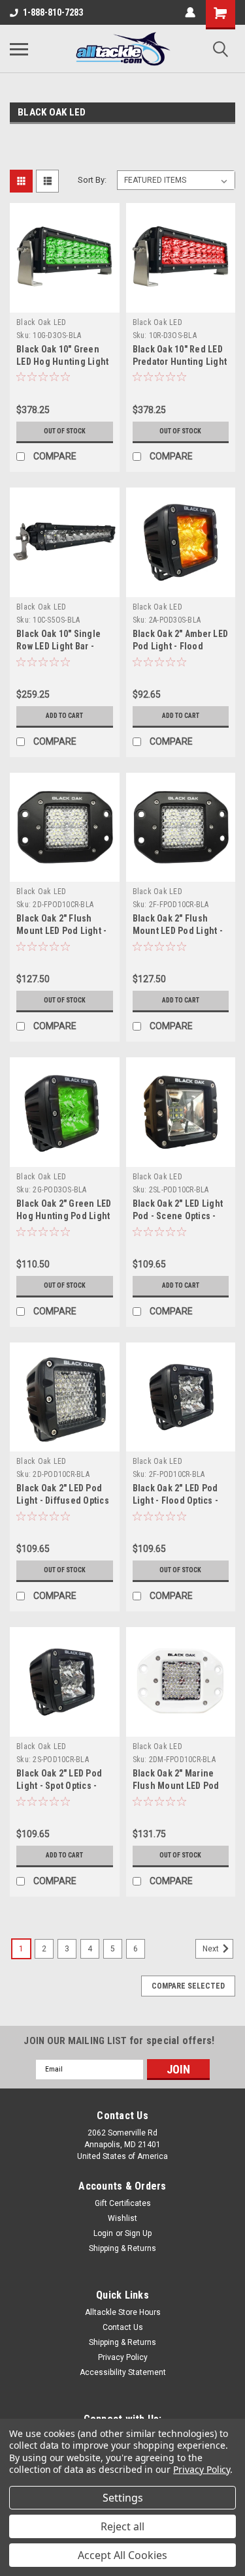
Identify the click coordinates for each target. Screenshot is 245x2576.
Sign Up (138, 2233)
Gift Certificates (123, 2203)
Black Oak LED (41, 322)
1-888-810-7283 (53, 12)
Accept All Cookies (122, 2555)
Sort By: (92, 180)
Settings (123, 2498)
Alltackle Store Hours (123, 2312)
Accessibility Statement (123, 2372)
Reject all (122, 2526)
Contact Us (123, 2327)
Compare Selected (188, 1986)
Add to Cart (64, 716)
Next (212, 1949)
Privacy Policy (123, 2357)
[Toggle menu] (19, 49)
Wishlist (122, 2218)
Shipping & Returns (122, 2248)
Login (103, 2233)
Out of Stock (65, 431)
